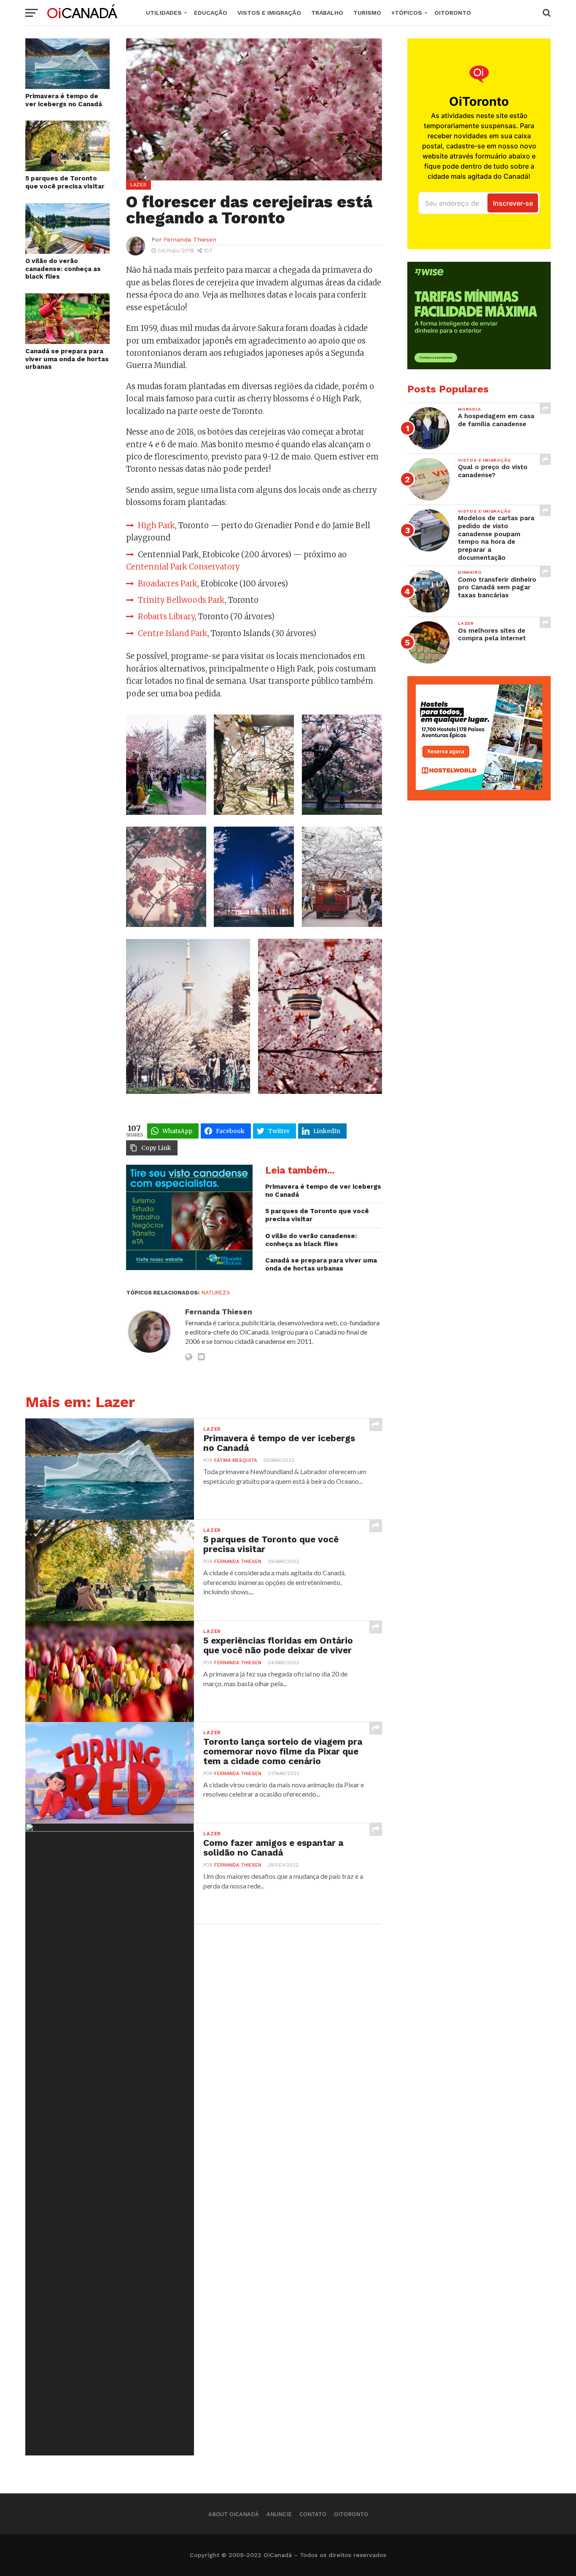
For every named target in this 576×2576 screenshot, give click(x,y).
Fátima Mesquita (236, 1460)
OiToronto (453, 13)
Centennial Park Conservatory (183, 567)
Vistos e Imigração (269, 13)
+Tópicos (407, 13)
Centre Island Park (173, 633)
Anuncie (279, 2514)
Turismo (367, 13)
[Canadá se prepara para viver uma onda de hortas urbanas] (67, 341)
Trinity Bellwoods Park (181, 600)
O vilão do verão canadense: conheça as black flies (63, 269)
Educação (211, 13)
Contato (313, 2514)
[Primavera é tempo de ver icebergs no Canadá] (67, 86)
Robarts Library (166, 616)
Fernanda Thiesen (190, 239)
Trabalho (327, 13)
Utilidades (164, 13)
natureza (216, 1293)
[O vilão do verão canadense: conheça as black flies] (67, 251)
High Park (156, 525)
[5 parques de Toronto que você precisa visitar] (67, 168)
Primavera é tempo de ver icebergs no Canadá (64, 100)
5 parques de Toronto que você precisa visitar (65, 182)
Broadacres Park (168, 584)
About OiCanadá (234, 2514)
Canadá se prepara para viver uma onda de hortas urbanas (67, 359)
